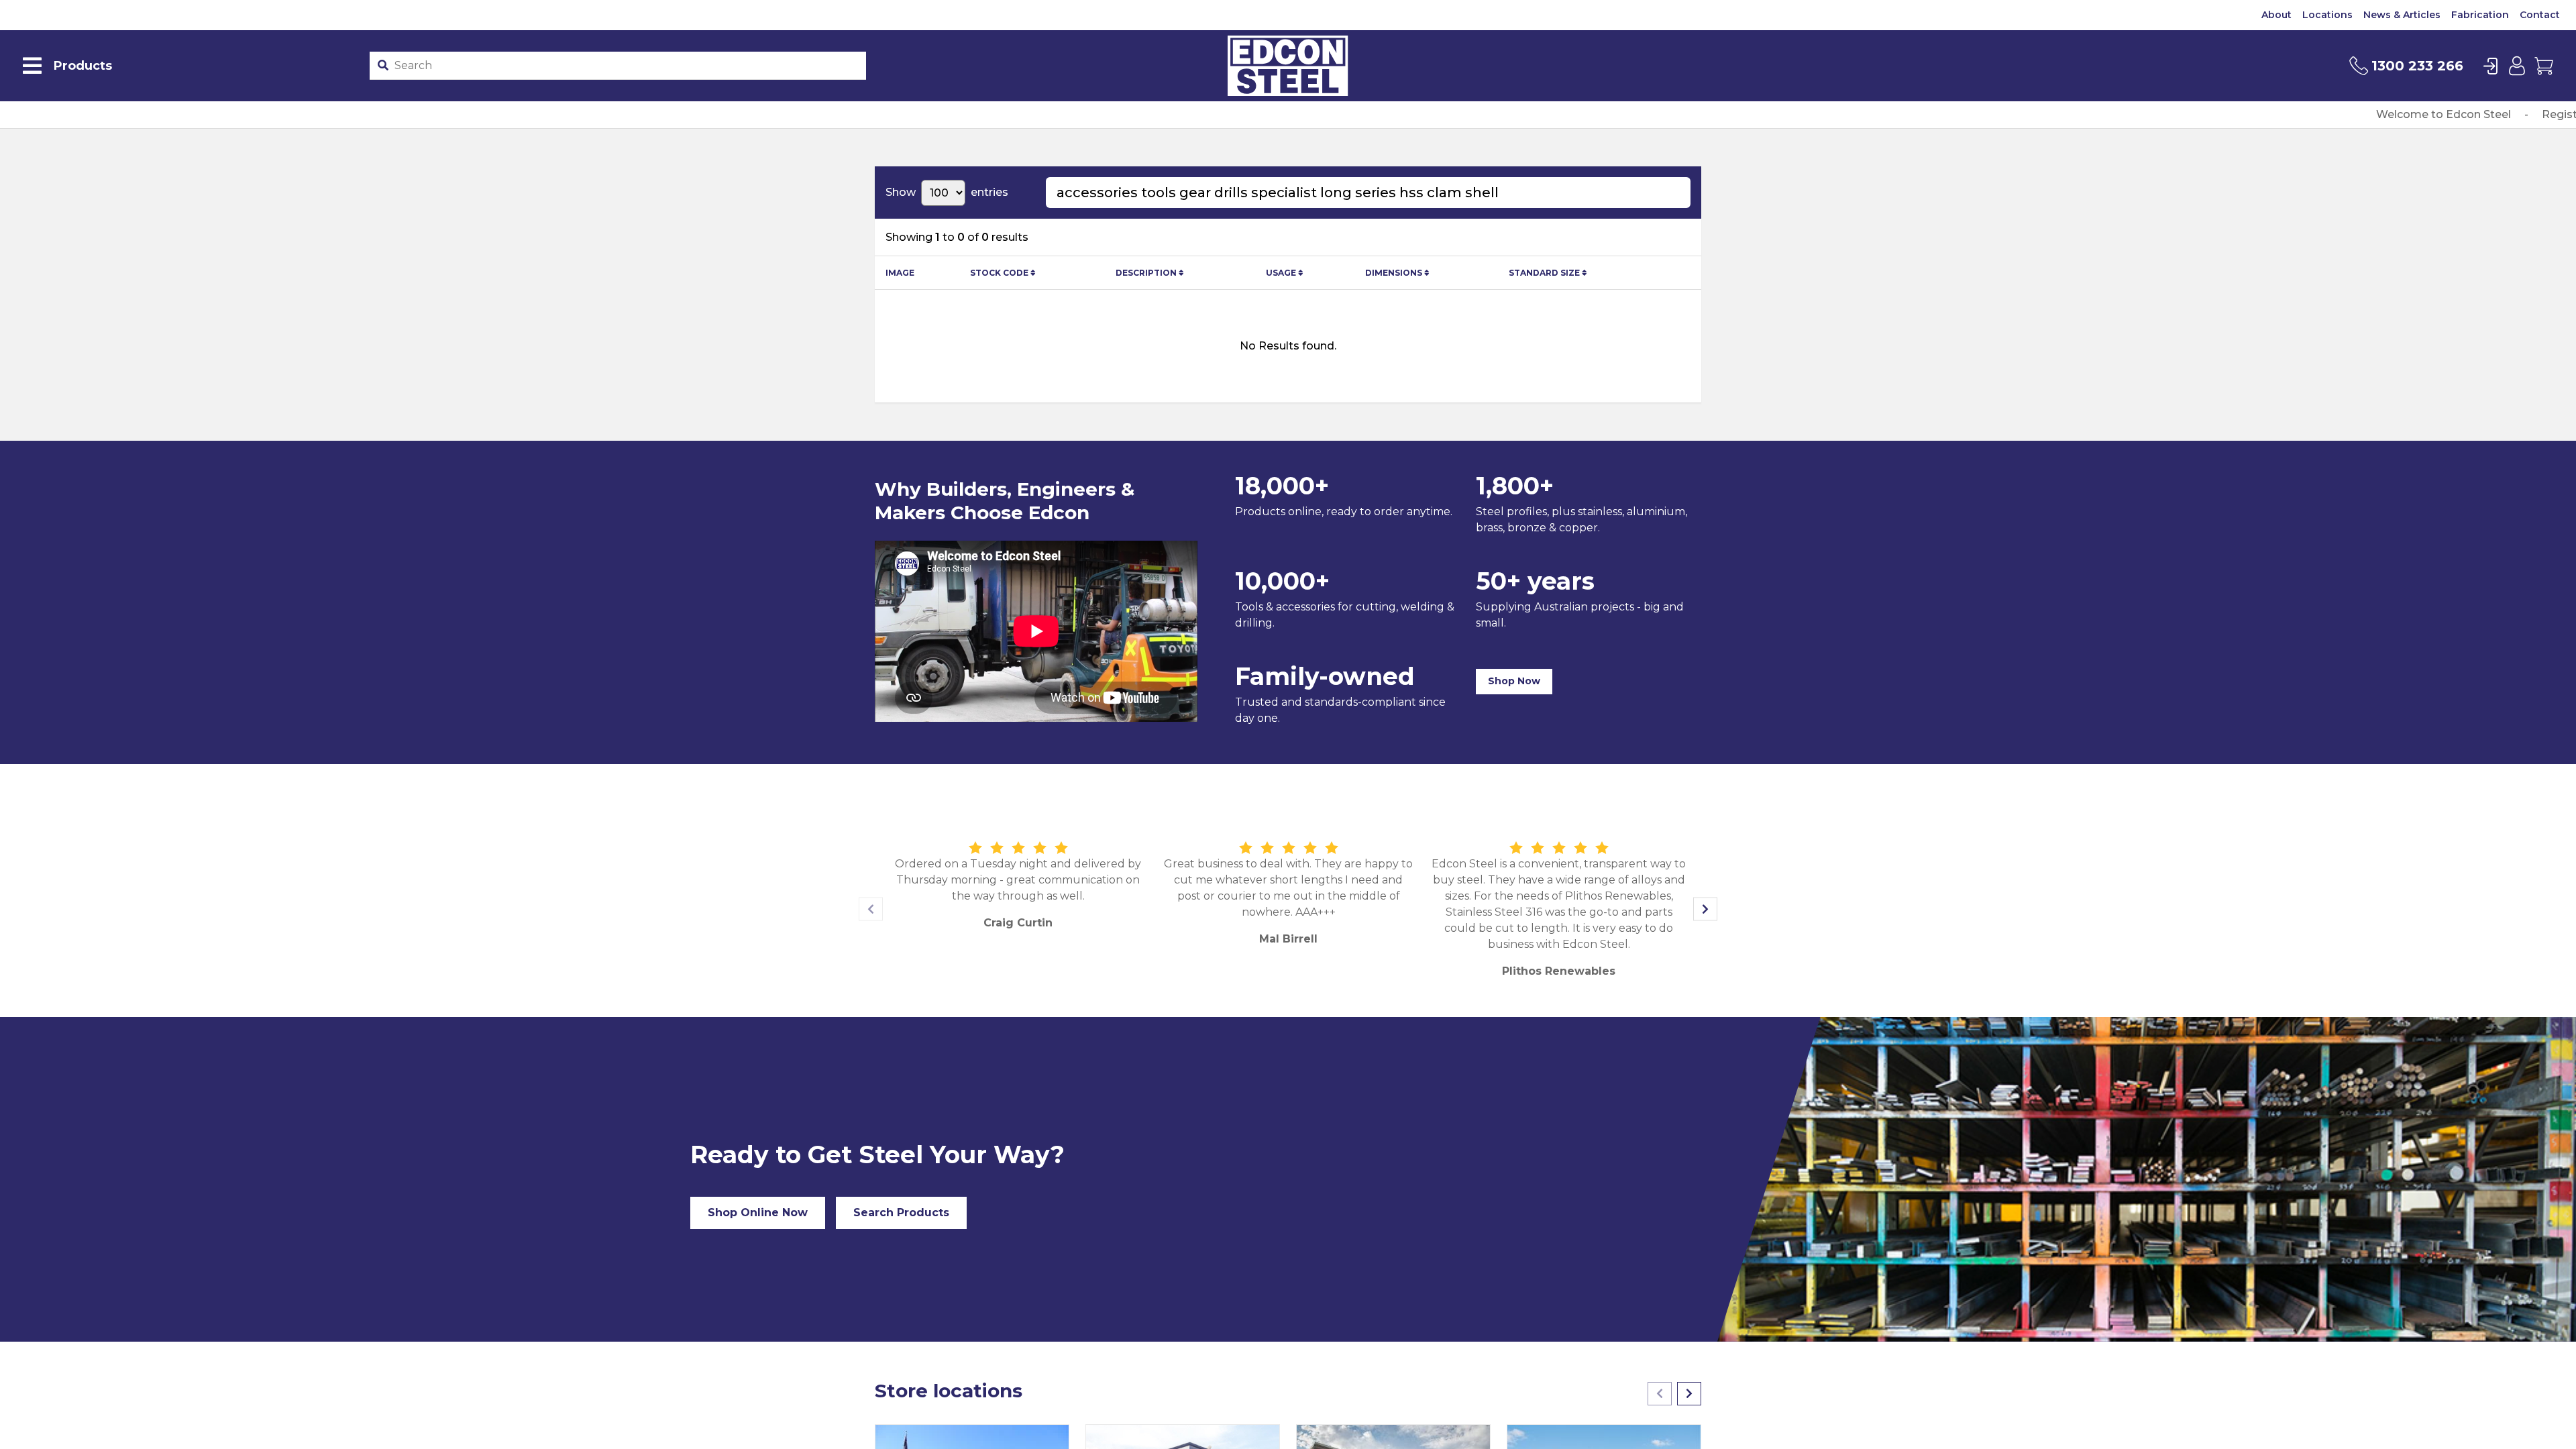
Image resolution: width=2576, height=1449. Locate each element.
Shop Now (1514, 681)
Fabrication (2480, 15)
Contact (2540, 15)
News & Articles (2402, 15)
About (2276, 15)
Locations (2327, 15)
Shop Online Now (758, 1213)
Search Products (901, 1213)
